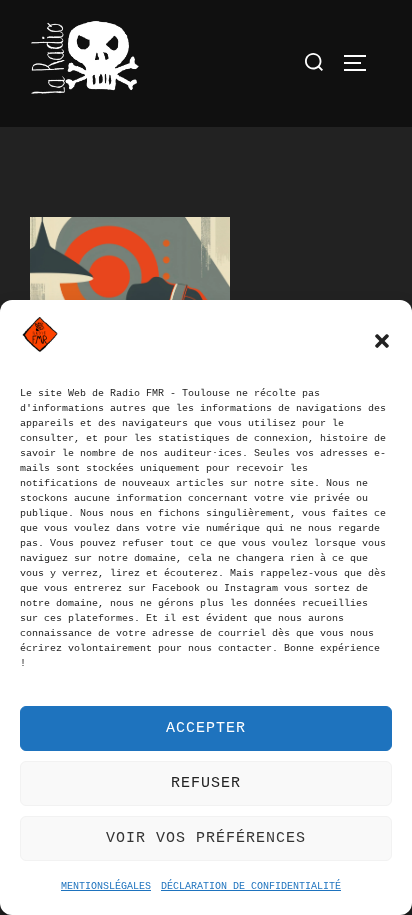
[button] (382, 341)
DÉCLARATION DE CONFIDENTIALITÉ (251, 886)
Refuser (206, 783)
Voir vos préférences (206, 838)
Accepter (206, 728)
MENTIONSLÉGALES (106, 886)
